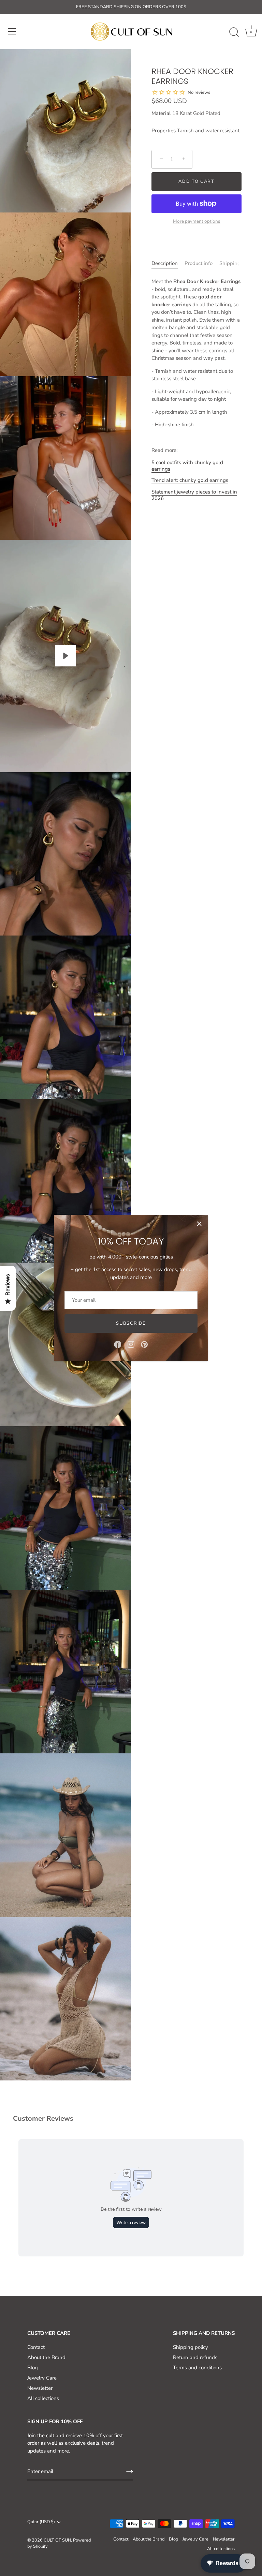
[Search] (234, 32)
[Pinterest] (144, 1344)
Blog (33, 2368)
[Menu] (12, 31)
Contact (36, 2347)
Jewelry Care (42, 2378)
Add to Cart (196, 181)
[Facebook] (118, 1344)
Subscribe (131, 1323)
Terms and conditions (197, 2368)
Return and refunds (195, 2357)
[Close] (199, 1224)
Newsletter (40, 2388)
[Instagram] (131, 1344)
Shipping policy (191, 2347)
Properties (164, 131)
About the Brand (46, 2357)
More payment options (197, 221)
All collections (43, 2398)
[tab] (165, 267)
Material (161, 113)
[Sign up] (130, 2472)
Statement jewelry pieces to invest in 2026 (194, 495)
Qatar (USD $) (41, 2522)
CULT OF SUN (57, 2540)
